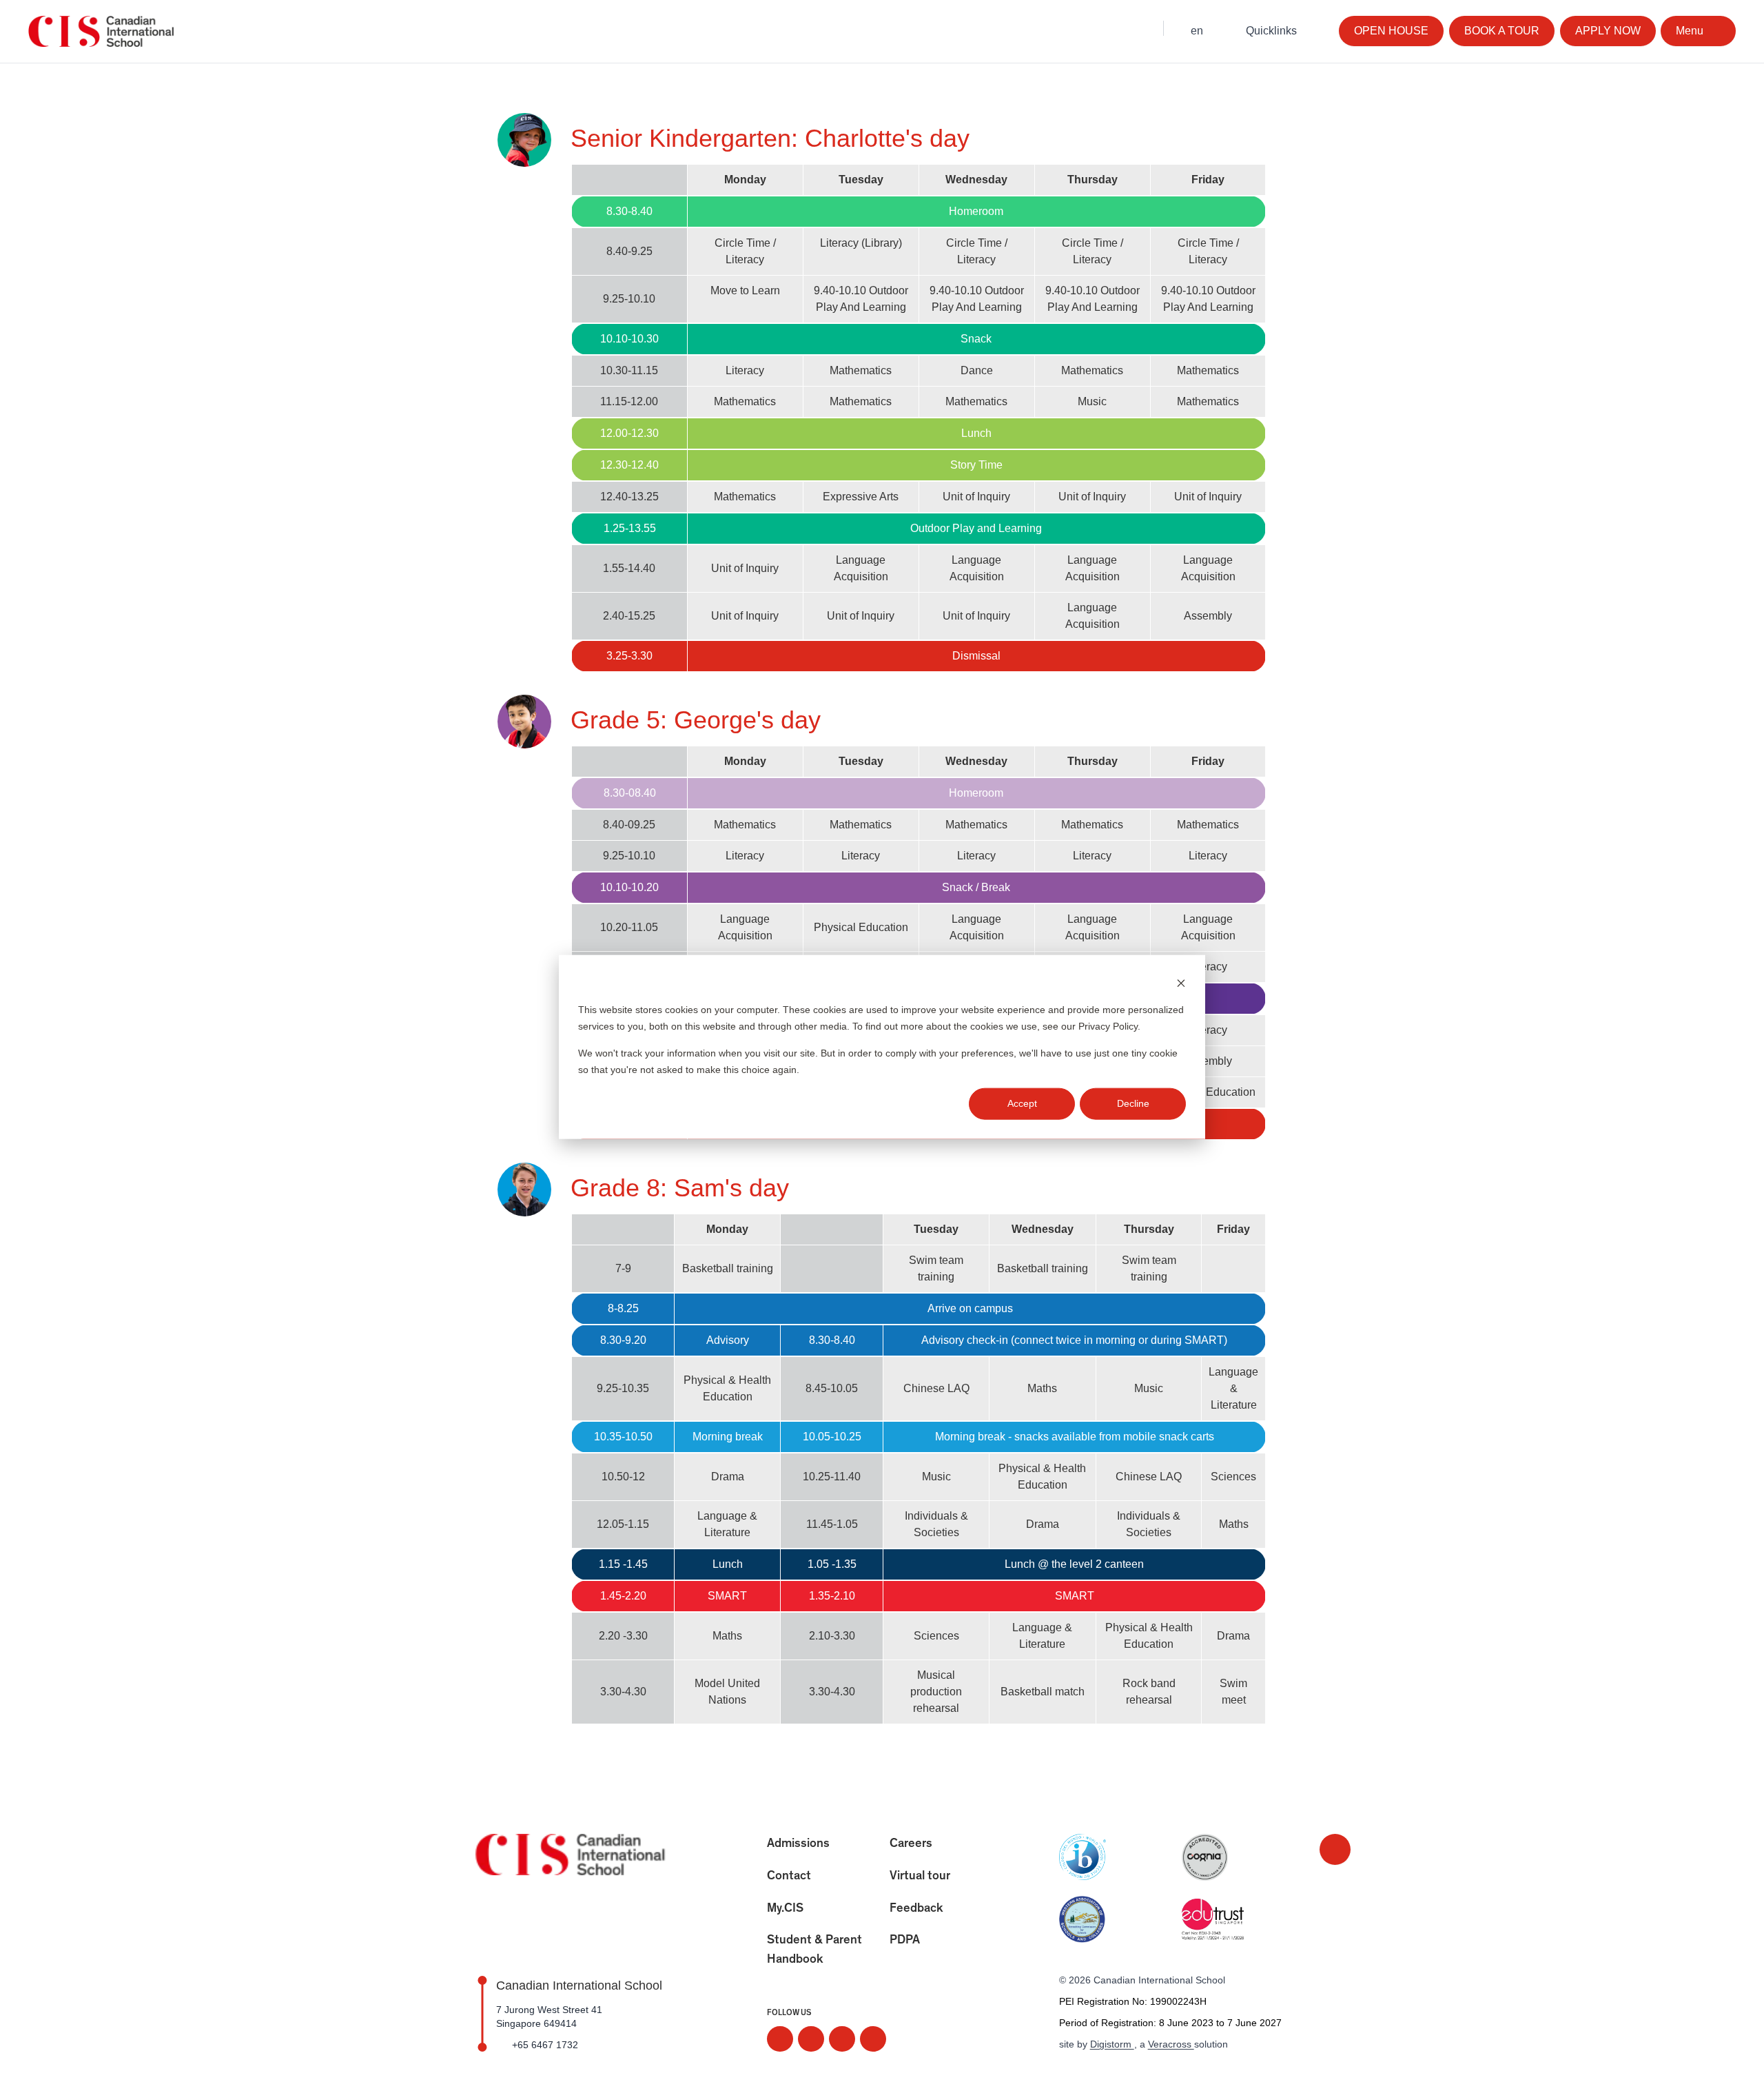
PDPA (905, 1940)
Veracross (1171, 2044)
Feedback (916, 1908)
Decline (1133, 1103)
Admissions (798, 1844)
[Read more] (780, 2039)
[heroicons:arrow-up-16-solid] (1335, 1849)
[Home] (103, 32)
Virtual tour (920, 1876)
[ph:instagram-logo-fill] (780, 2039)
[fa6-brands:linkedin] (842, 2039)
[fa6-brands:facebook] (811, 2039)
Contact (789, 1876)
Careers (911, 1844)
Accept (1022, 1103)
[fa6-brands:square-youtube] (873, 2039)
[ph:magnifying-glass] (1139, 29)
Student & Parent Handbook (814, 1950)
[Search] (1139, 29)
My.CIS (785, 1908)
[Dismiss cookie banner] (1181, 982)
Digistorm (1112, 2044)
